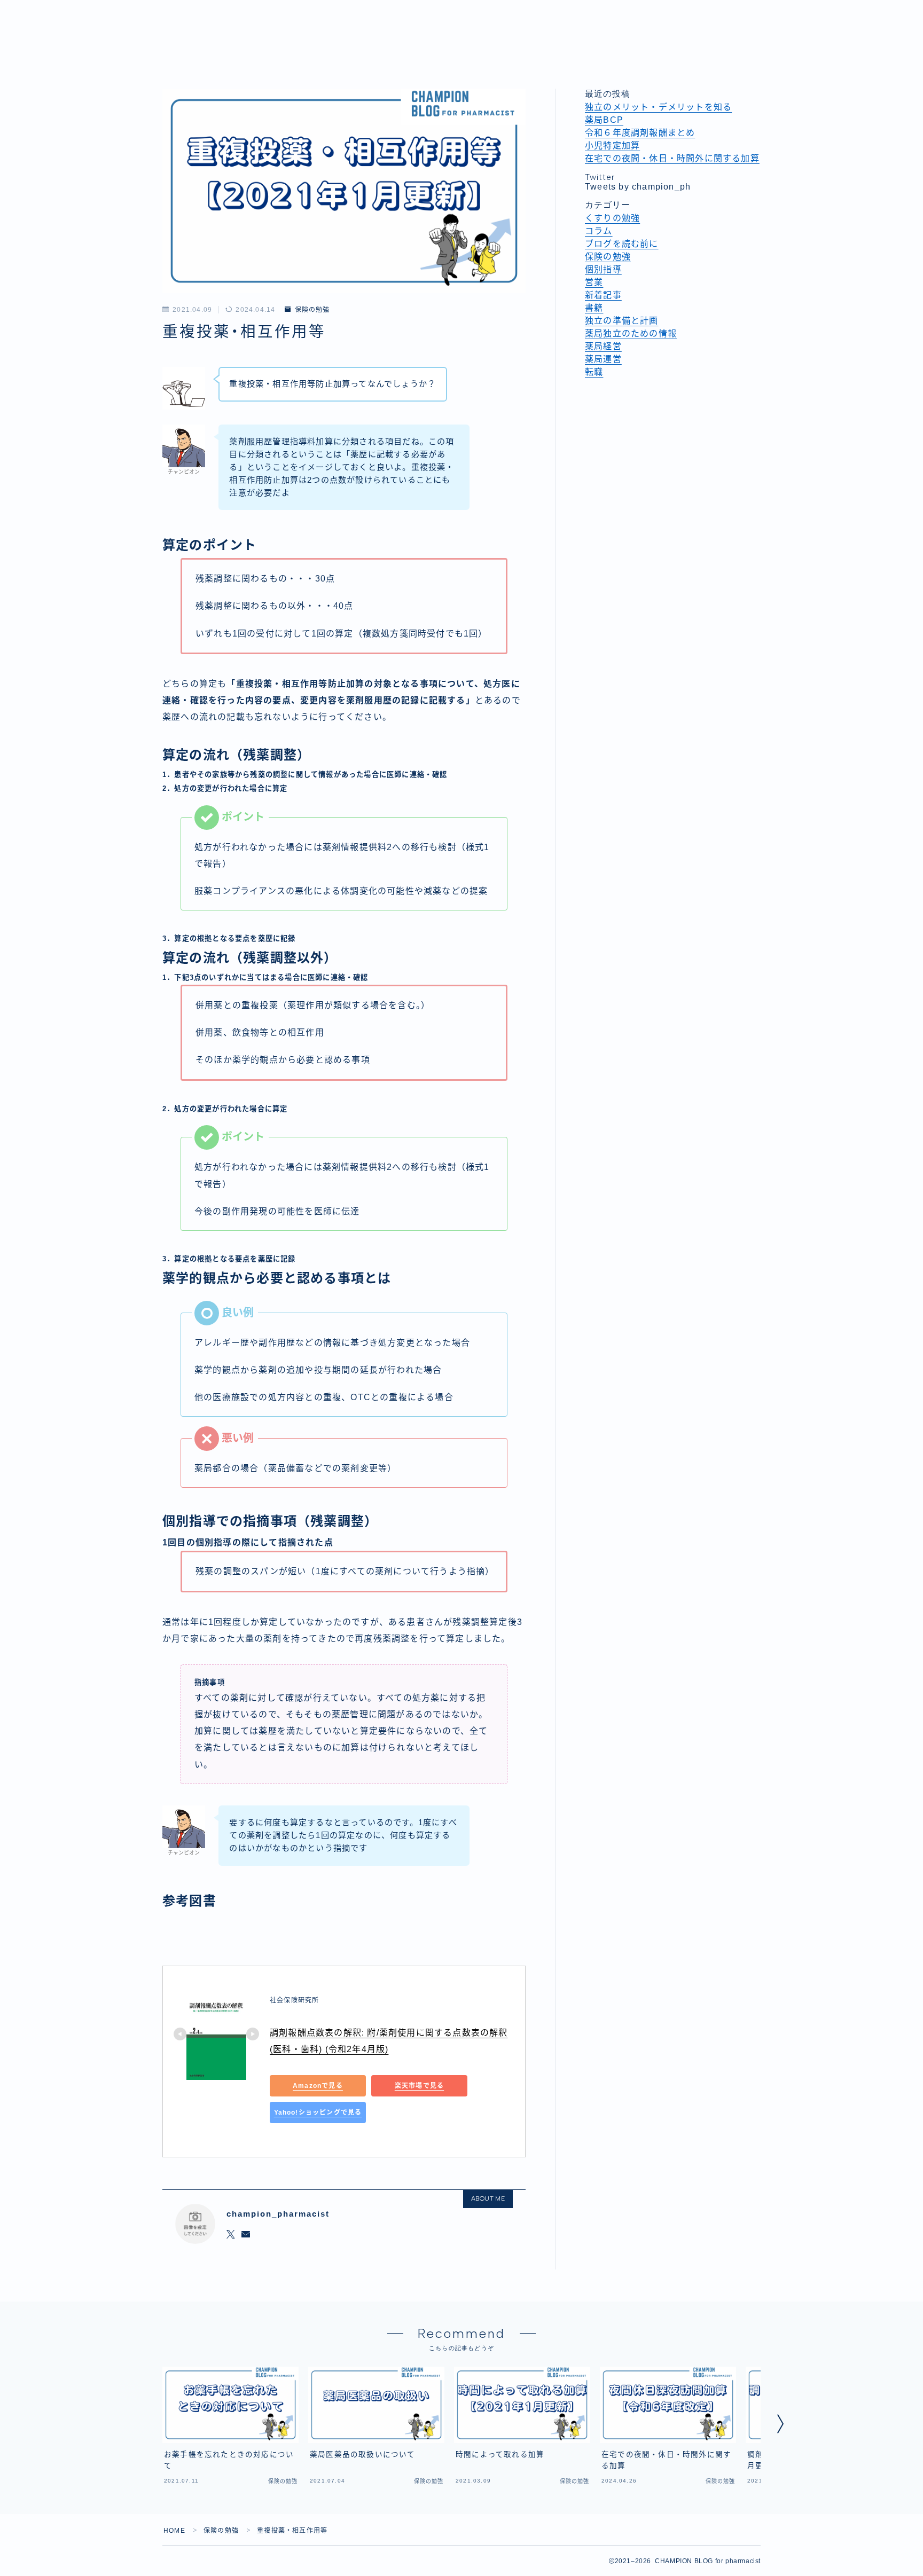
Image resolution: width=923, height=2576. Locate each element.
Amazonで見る (318, 2086)
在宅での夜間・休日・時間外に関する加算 (672, 158)
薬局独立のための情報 (631, 333)
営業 (594, 282)
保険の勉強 (312, 310)
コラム (599, 231)
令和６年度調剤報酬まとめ (640, 133)
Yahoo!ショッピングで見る (318, 2112)
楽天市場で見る (419, 2086)
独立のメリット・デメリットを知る (658, 107)
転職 (594, 372)
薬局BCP (604, 120)
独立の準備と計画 (622, 321)
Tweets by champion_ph (638, 187)
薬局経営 (603, 346)
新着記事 (603, 295)
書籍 (594, 308)
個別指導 (603, 269)
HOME (174, 2531)
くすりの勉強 (612, 218)
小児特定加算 (612, 146)
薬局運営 (603, 359)
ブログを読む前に (622, 244)
